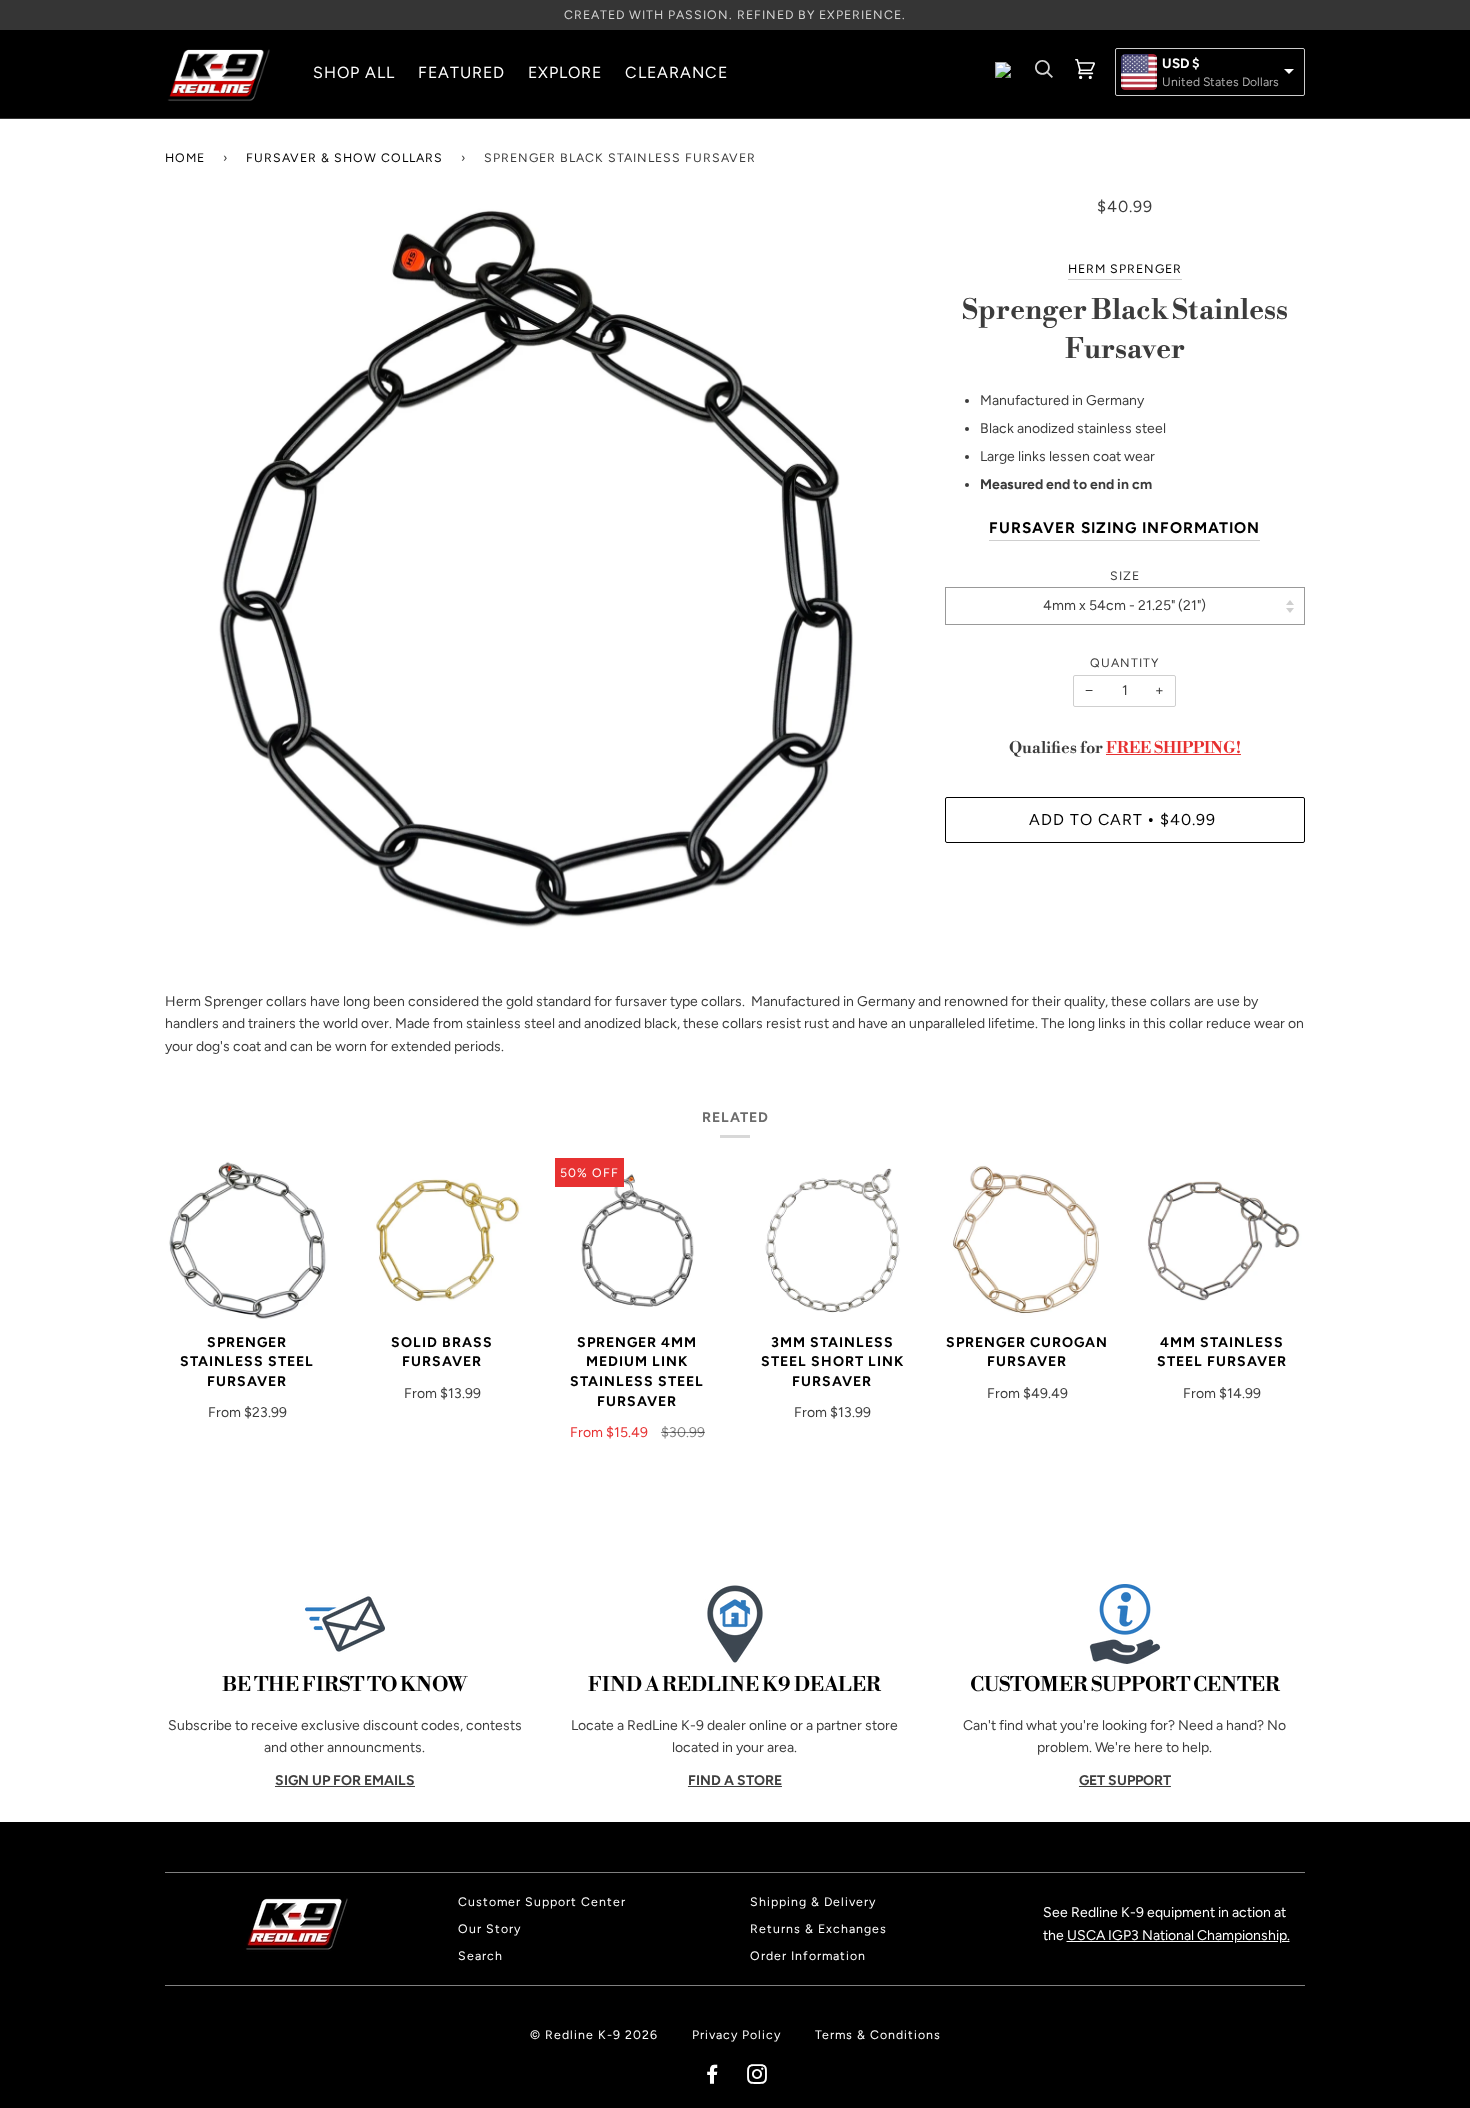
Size (1125, 575)
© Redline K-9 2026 (594, 2034)
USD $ (1181, 64)
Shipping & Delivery (813, 1901)
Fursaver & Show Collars (344, 157)
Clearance (676, 72)
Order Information (808, 1955)
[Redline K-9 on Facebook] (712, 2077)
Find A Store (735, 1780)
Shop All (354, 72)
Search (480, 1955)
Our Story (489, 1928)
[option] (540, 571)
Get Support (1125, 1780)
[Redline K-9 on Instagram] (757, 2077)
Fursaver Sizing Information (1124, 527)
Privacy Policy (736, 2034)
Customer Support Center (542, 1901)
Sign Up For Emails (345, 1780)
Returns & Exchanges (818, 1928)
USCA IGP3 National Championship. (1178, 1935)
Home (185, 157)
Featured (461, 72)
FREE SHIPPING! (1173, 748)
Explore (565, 72)
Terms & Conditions (878, 2034)
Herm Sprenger (1125, 268)
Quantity (1124, 662)
